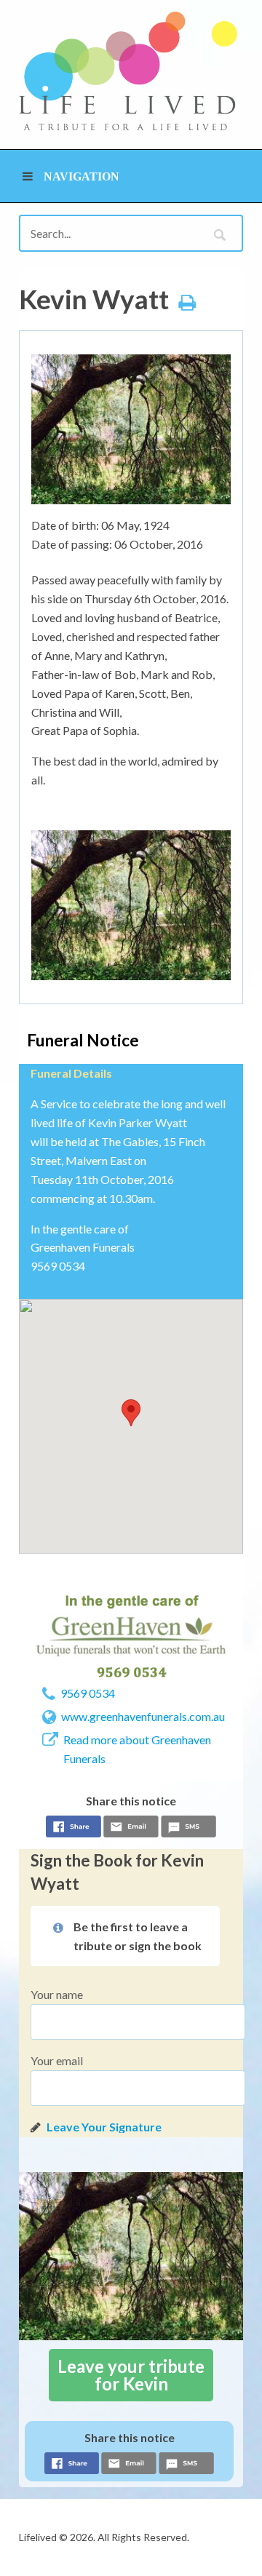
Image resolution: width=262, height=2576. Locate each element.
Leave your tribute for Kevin (131, 2375)
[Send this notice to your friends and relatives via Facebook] (74, 1829)
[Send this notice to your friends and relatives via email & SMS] (131, 1829)
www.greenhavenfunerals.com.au (143, 1716)
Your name (57, 1994)
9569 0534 (88, 1693)
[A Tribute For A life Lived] (128, 71)
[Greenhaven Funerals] (131, 1636)
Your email (57, 2060)
